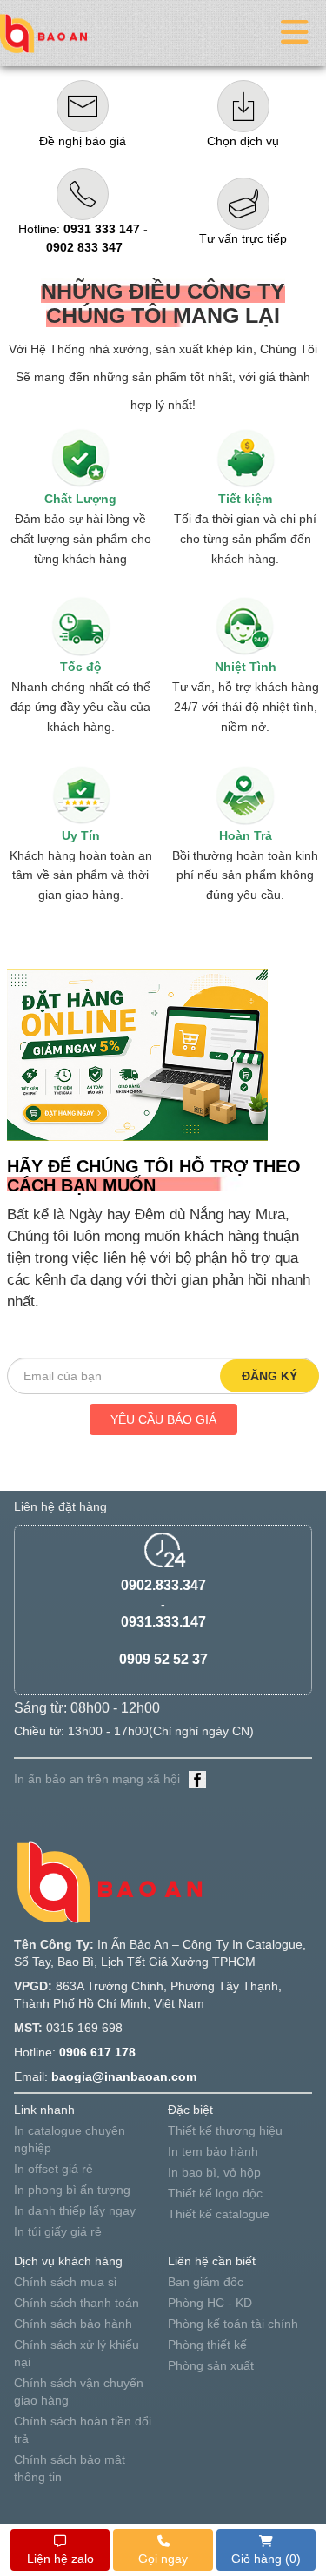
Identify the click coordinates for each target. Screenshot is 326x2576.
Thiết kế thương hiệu (225, 2130)
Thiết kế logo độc (215, 2193)
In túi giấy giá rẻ (58, 2231)
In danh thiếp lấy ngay (75, 2210)
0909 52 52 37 (163, 1659)
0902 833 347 (84, 247)
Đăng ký (269, 1376)
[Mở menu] (295, 33)
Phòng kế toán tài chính (233, 2324)
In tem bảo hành (213, 2151)
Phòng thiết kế (207, 2345)
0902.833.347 (163, 1585)
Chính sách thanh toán (77, 2303)
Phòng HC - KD (210, 2303)
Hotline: (79, 229)
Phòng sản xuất (211, 2365)
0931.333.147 (163, 1622)
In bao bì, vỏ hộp (214, 2172)
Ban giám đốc (206, 2282)
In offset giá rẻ (53, 2169)
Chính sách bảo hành (73, 2324)
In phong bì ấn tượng (72, 2190)
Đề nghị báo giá (83, 141)
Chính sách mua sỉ (65, 2282)
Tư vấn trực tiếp (243, 238)
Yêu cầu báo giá (163, 1419)
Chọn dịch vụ (243, 141)
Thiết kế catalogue (219, 2214)
